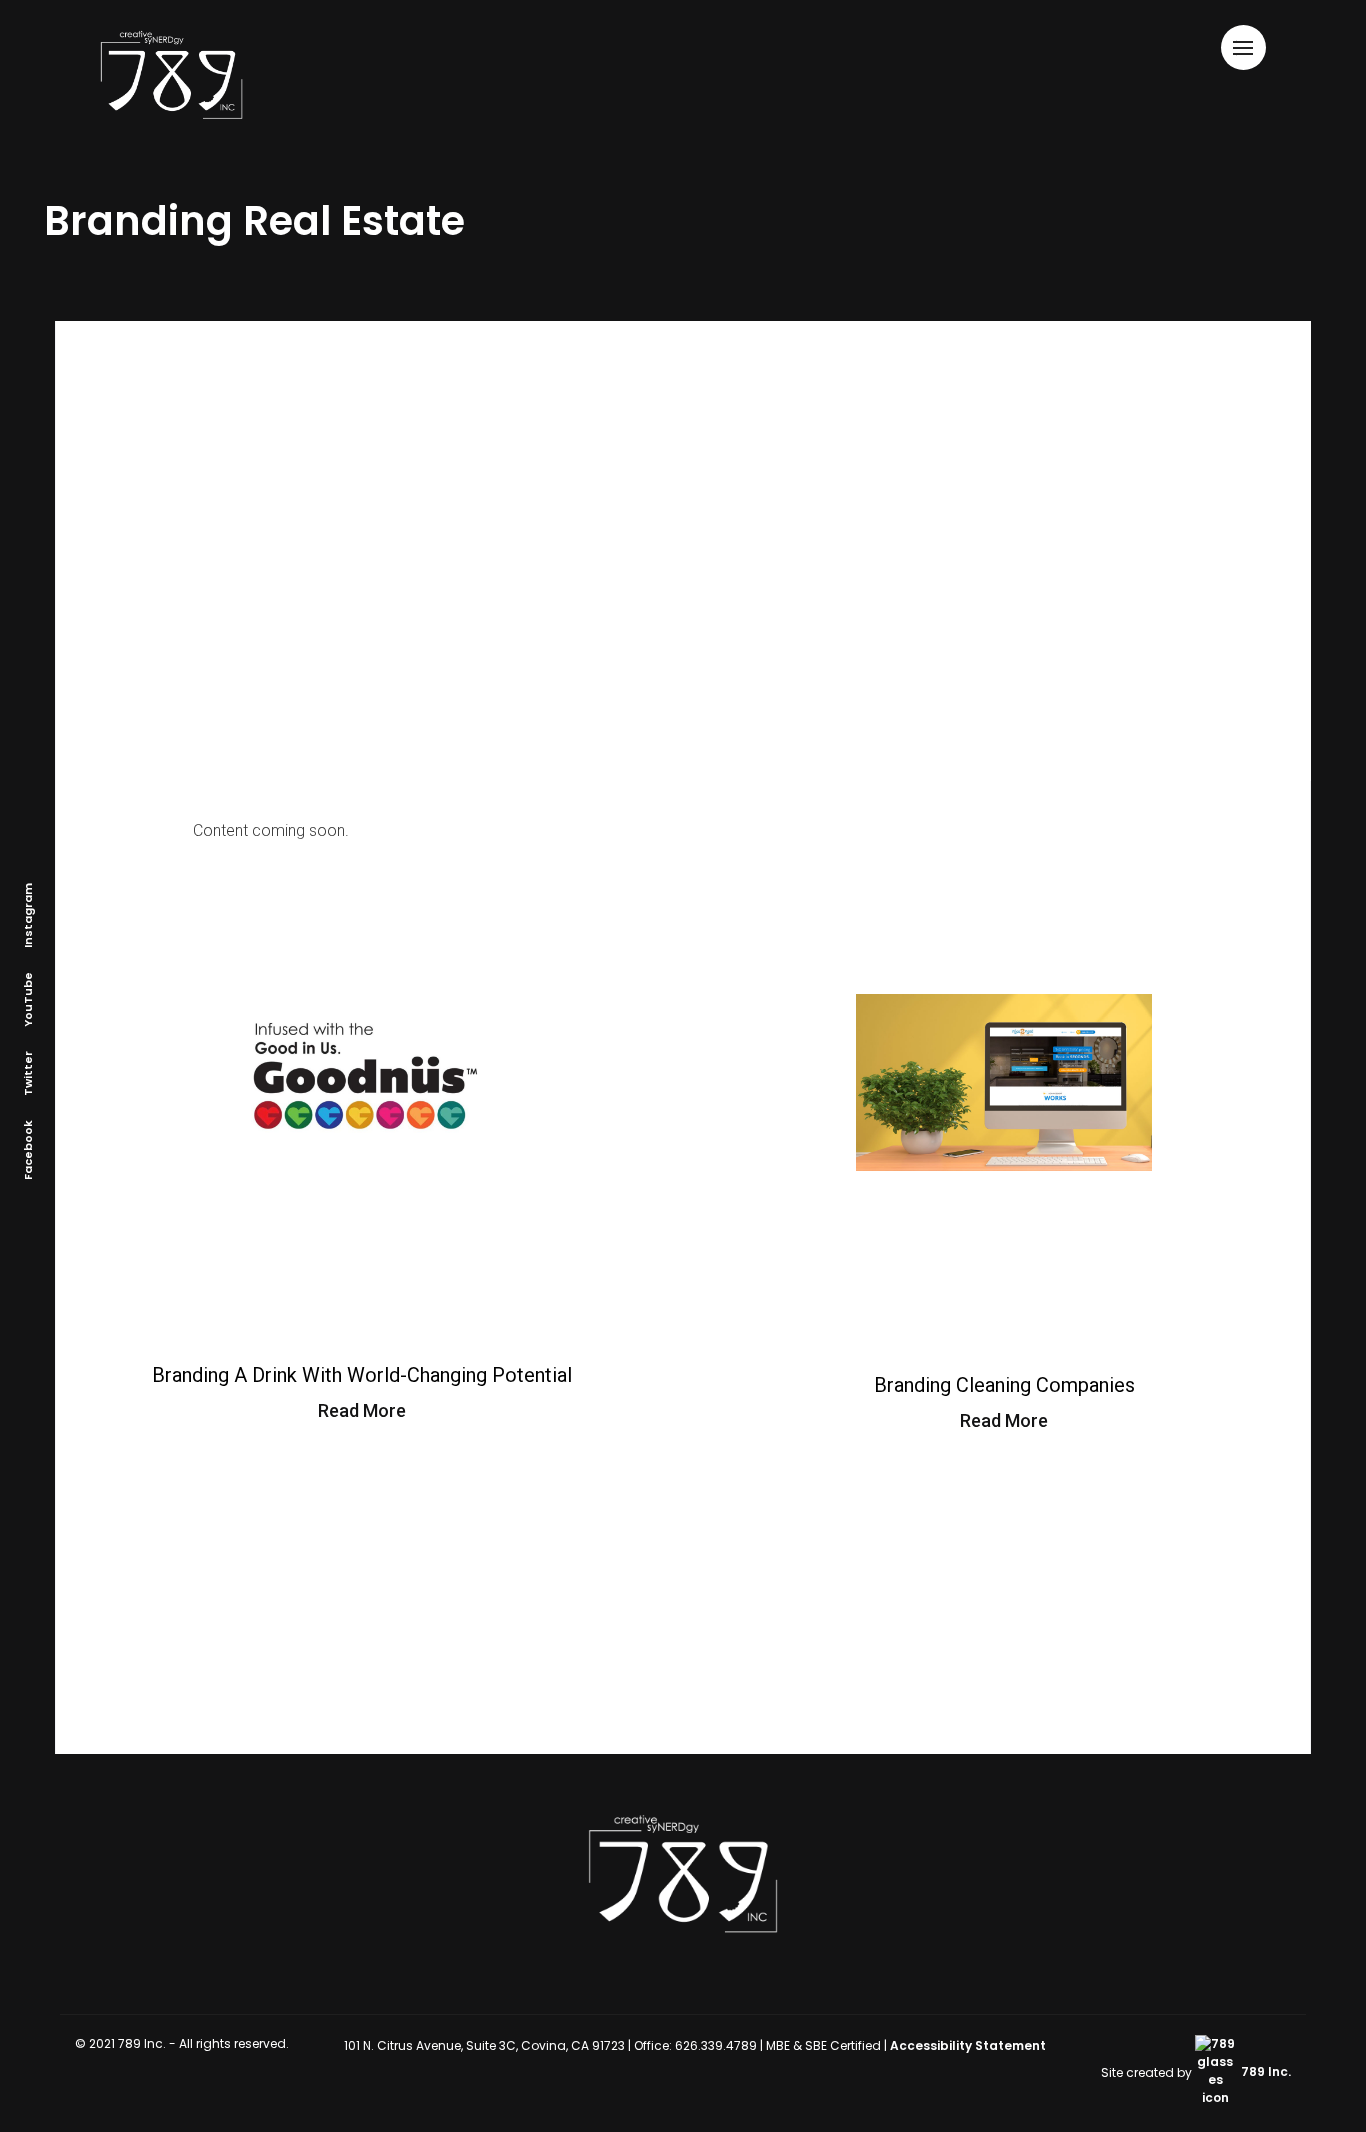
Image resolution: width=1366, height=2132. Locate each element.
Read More (362, 1410)
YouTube (28, 999)
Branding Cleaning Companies (1004, 1385)
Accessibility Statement (968, 2045)
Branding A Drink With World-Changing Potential (362, 1375)
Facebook (28, 1150)
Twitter (28, 1073)
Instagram (28, 915)
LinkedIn (91, 1031)
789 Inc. (1264, 2071)
